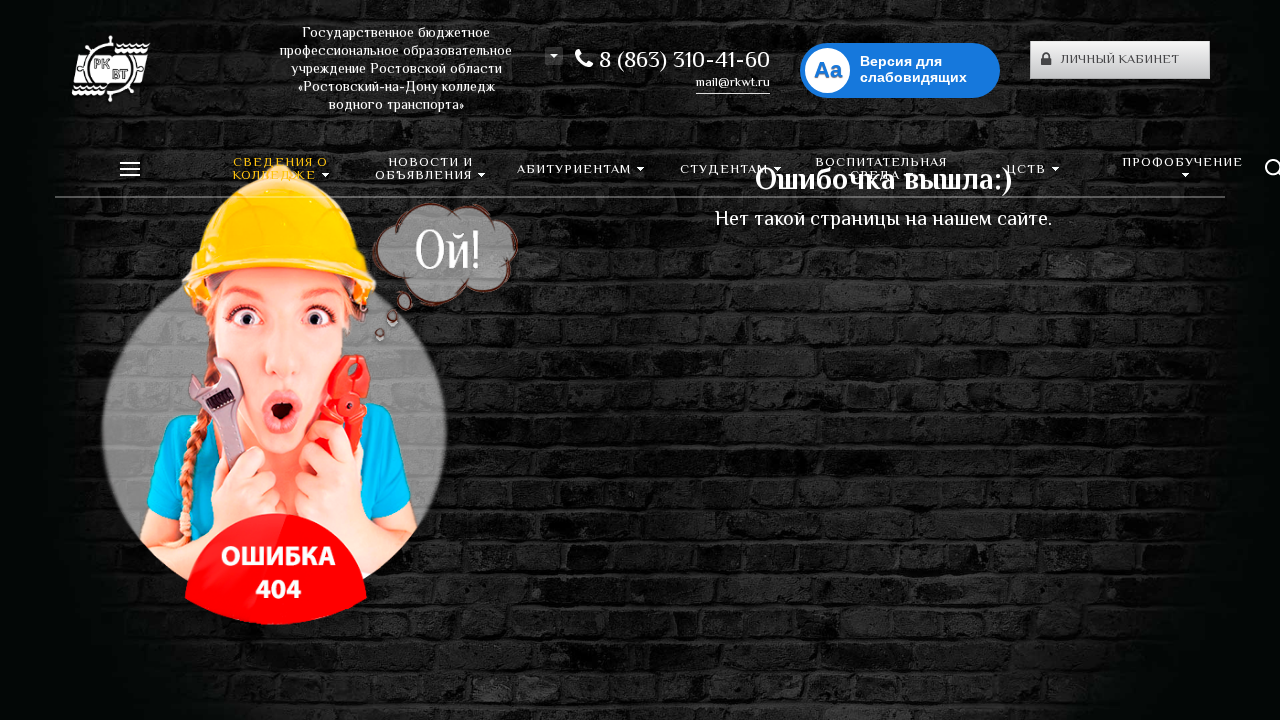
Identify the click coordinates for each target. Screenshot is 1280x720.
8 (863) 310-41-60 (681, 62)
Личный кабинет (1120, 60)
